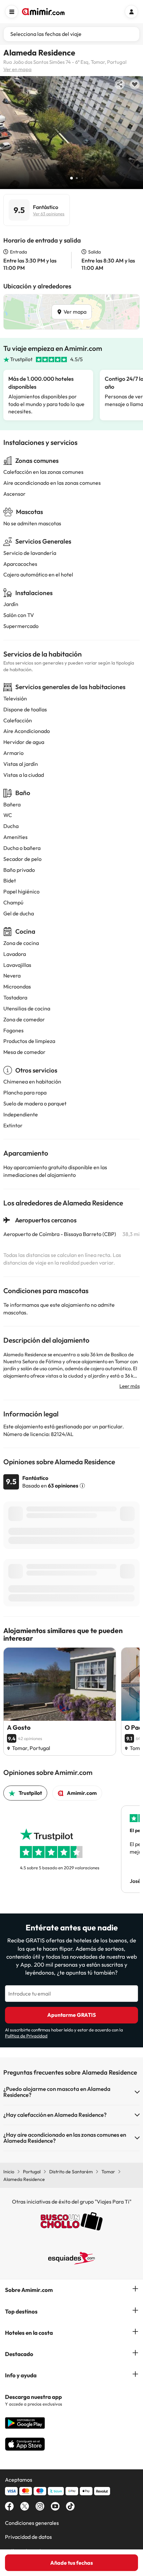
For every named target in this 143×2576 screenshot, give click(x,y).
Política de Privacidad (26, 2036)
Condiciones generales (32, 2523)
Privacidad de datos (28, 2537)
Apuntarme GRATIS (71, 2015)
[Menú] (12, 12)
